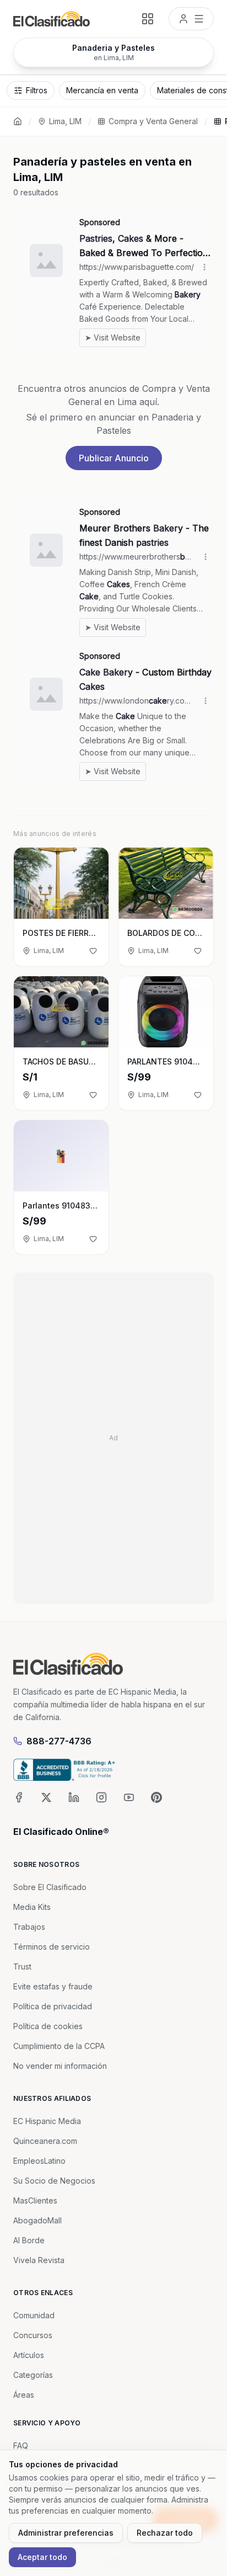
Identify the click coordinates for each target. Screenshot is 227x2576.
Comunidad (34, 2315)
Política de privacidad (53, 2006)
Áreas (24, 2395)
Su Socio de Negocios (54, 2181)
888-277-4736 (59, 1741)
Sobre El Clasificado (50, 1887)
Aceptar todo (42, 2557)
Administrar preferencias (66, 2533)
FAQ (21, 2445)
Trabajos (29, 1927)
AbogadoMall (37, 2220)
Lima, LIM (65, 121)
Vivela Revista (39, 2260)
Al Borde (29, 2240)
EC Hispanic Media (47, 2121)
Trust (22, 1966)
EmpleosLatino (39, 2161)
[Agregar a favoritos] (93, 951)
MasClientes (35, 2200)
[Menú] (191, 19)
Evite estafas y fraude (53, 1986)
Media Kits (32, 1907)
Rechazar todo (165, 2533)
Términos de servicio (52, 1947)
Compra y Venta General (153, 121)
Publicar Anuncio (114, 458)
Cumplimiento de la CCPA (59, 2046)
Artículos (29, 2355)
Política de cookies (48, 2026)
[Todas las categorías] (148, 19)
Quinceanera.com (45, 2141)
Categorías (33, 2375)
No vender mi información (60, 2066)
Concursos (33, 2335)
